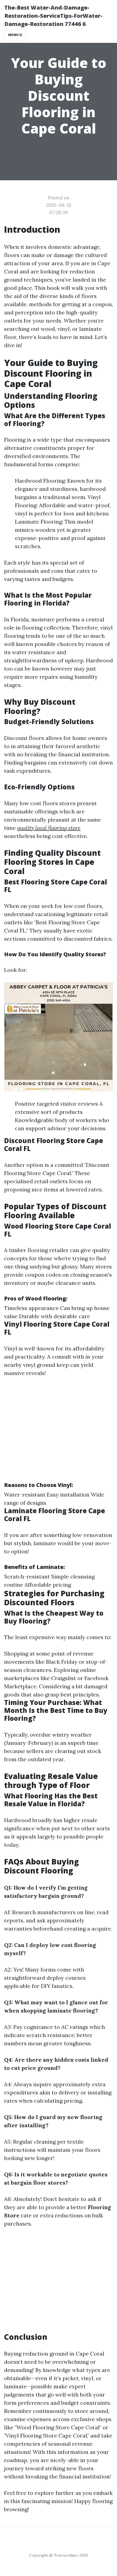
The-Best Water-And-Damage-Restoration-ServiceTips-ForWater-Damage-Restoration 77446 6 (53, 16)
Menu (14, 35)
